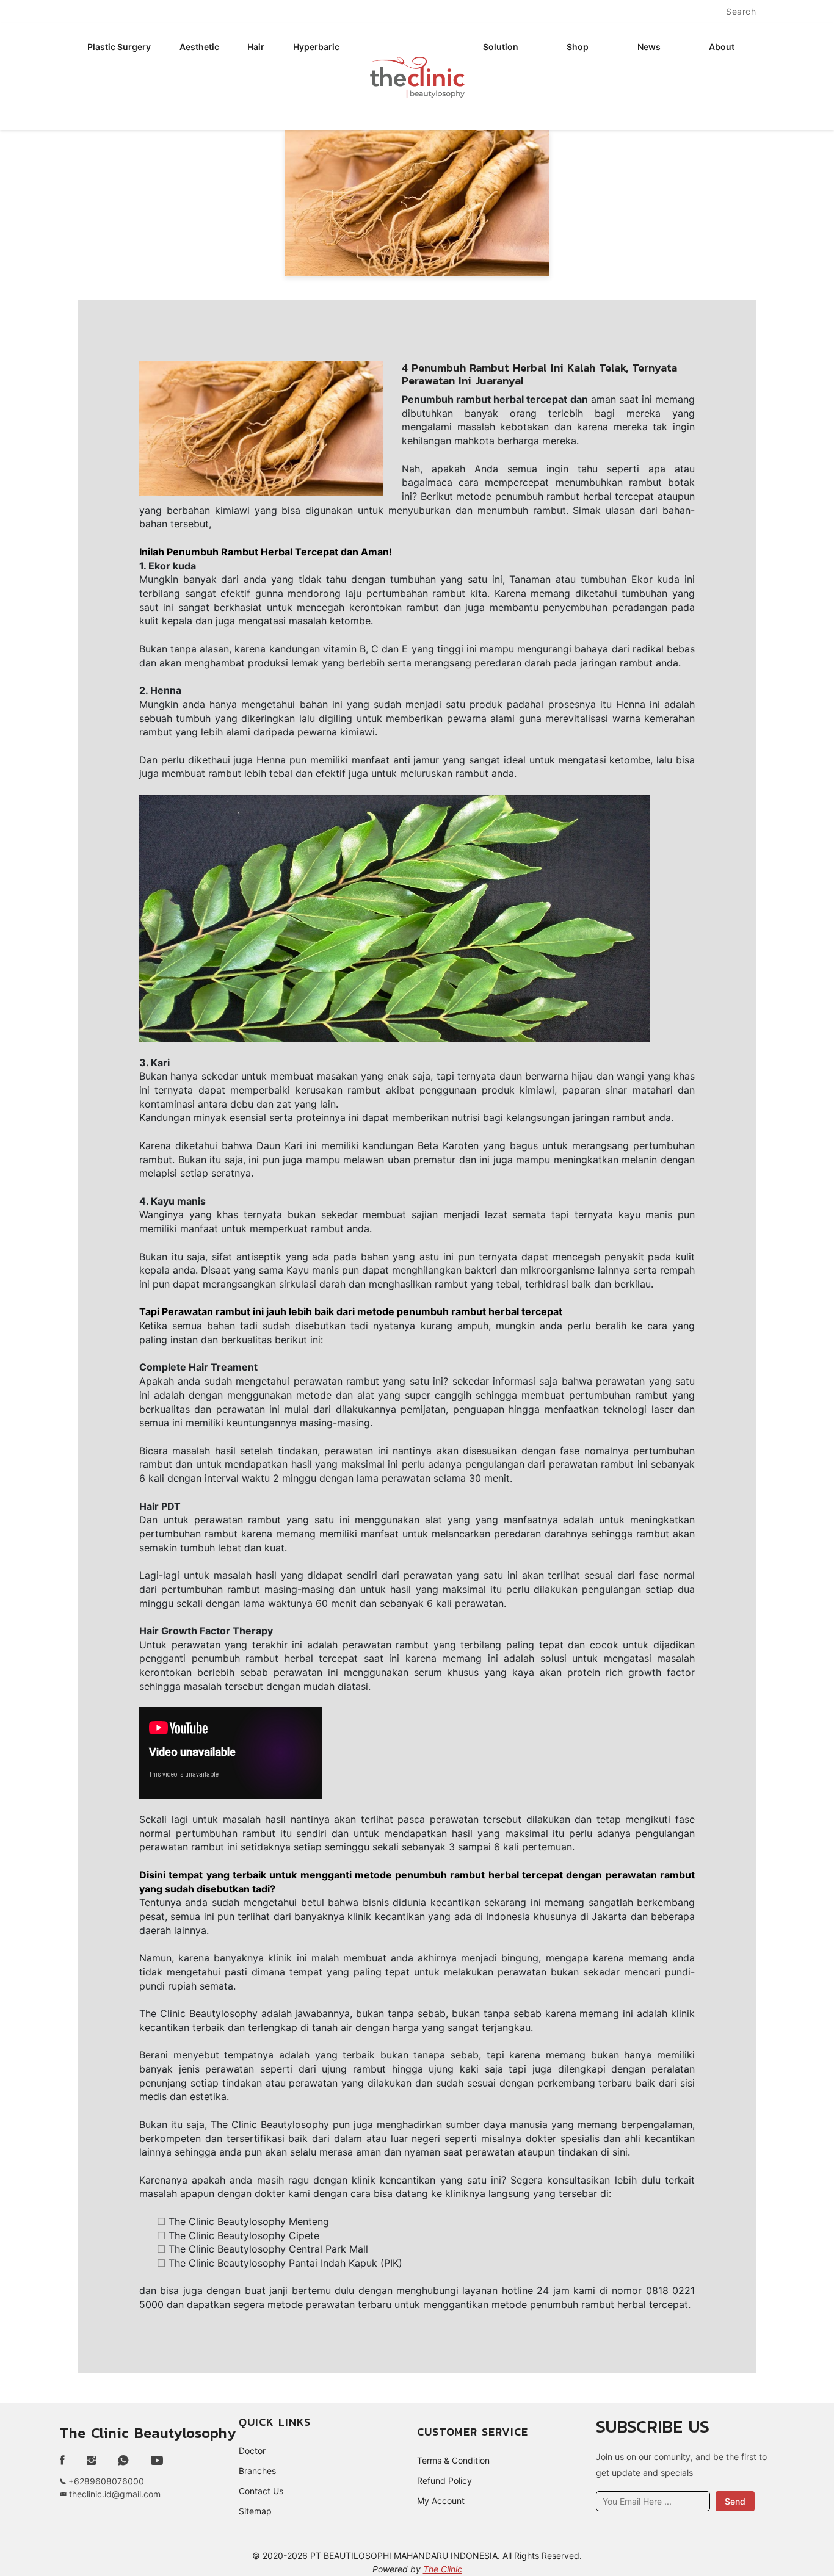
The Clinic (443, 2569)
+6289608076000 (105, 2481)
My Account (441, 2501)
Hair (256, 47)
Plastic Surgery (119, 47)
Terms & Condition (453, 2460)
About (722, 47)
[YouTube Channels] (157, 2461)
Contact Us (261, 2491)
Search (741, 11)
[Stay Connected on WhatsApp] (123, 2461)
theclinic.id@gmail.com (114, 2494)
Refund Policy (444, 2480)
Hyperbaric (316, 47)
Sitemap (255, 2511)
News (649, 47)
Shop (578, 47)
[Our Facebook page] (67, 2461)
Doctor (252, 2451)
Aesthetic (199, 47)
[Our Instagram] (91, 2461)
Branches (257, 2471)
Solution (501, 47)
